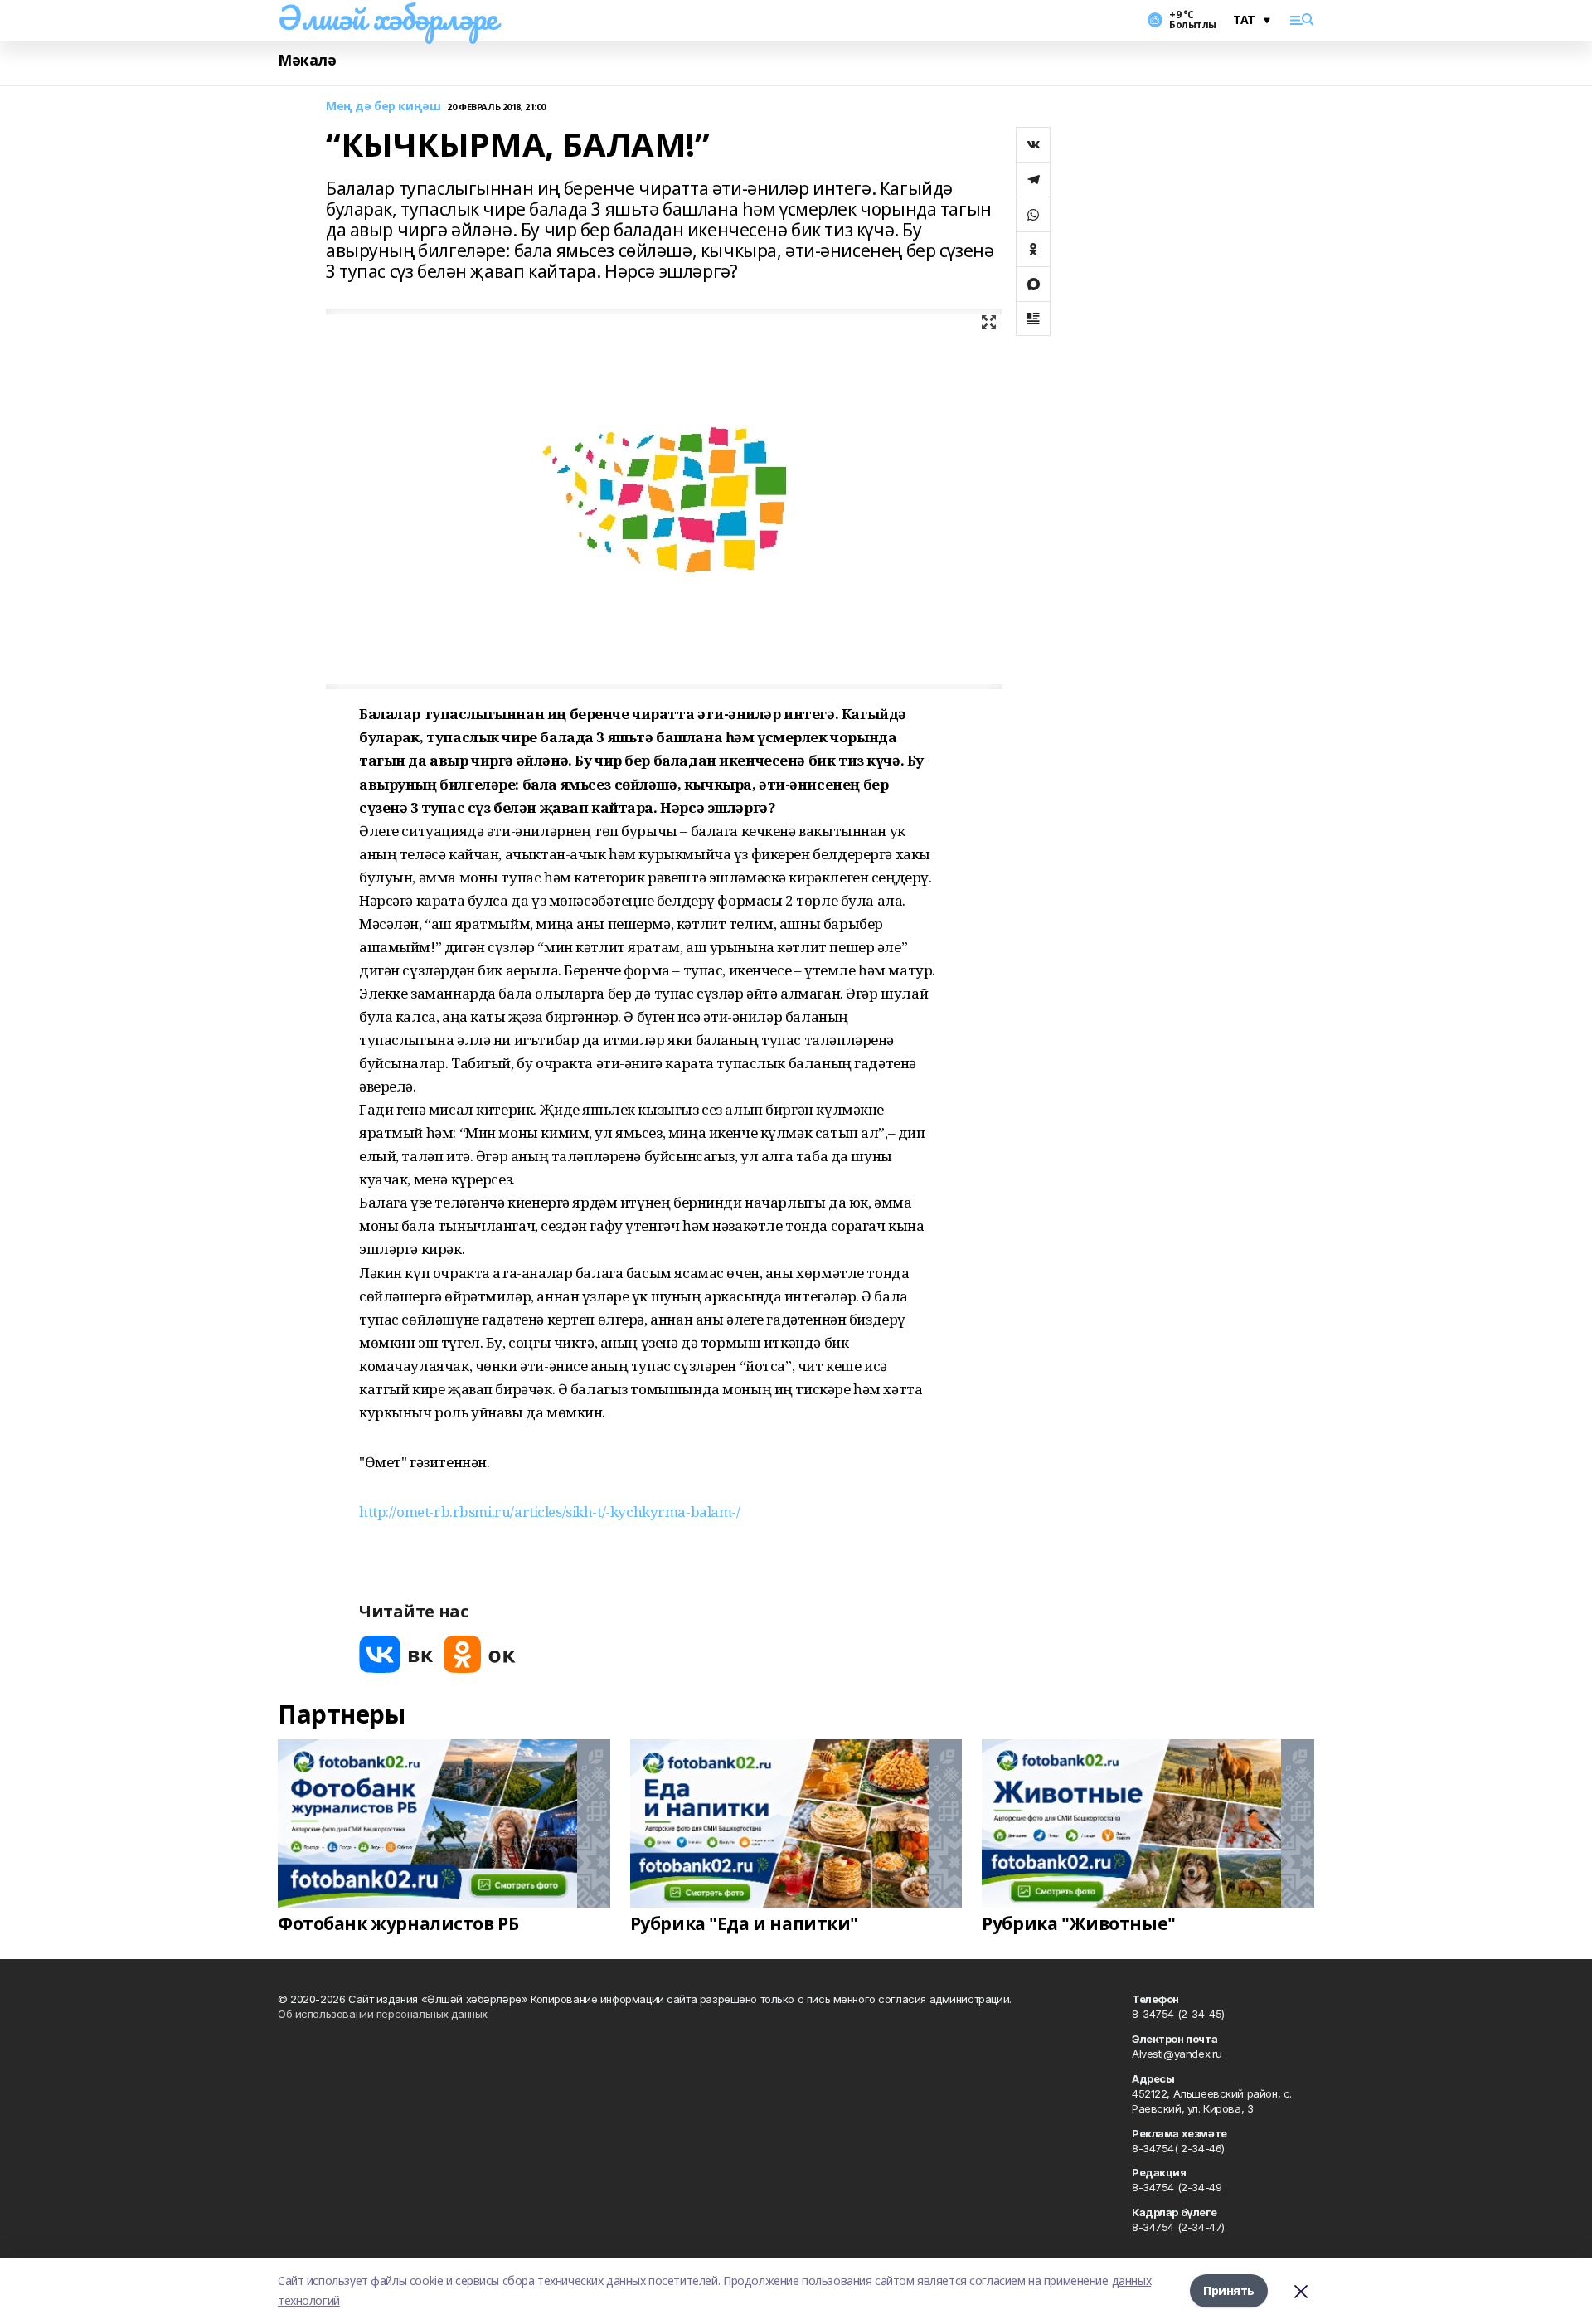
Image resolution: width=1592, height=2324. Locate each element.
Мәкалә (307, 60)
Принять (1229, 2290)
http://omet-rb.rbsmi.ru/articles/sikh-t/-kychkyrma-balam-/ (550, 1512)
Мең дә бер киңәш (383, 107)
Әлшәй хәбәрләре (388, 17)
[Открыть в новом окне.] (396, 1654)
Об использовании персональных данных (383, 2014)
